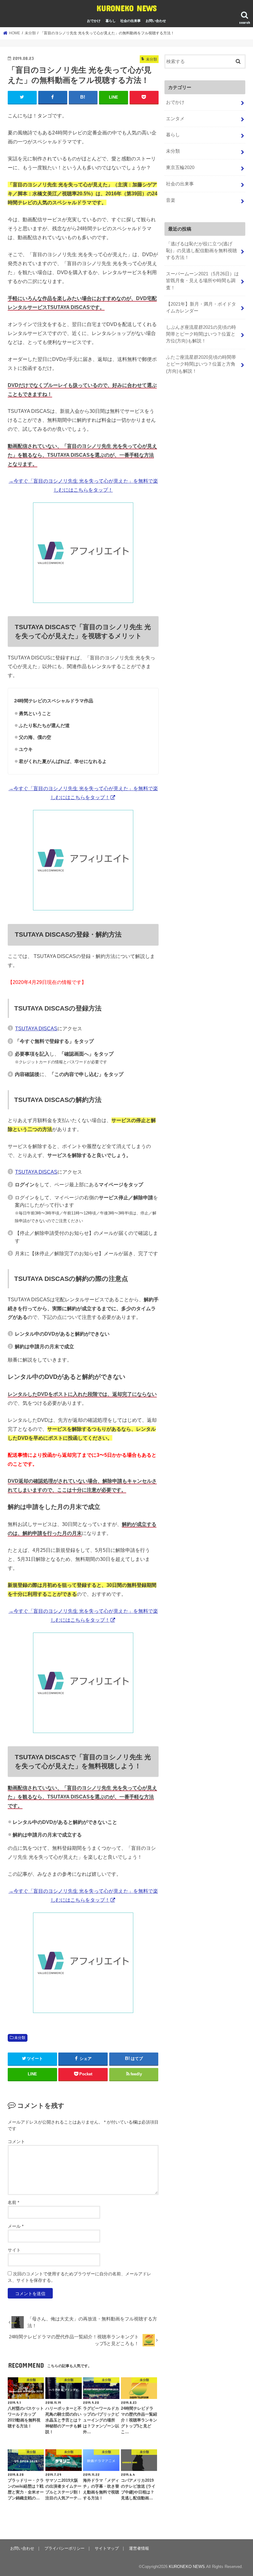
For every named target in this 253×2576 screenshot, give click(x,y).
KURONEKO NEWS (127, 8)
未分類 (20, 2038)
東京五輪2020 (180, 167)
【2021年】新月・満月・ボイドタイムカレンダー (201, 307)
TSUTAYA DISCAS (36, 1028)
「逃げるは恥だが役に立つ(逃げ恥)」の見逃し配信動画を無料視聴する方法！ (201, 251)
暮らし (111, 21)
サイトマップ (107, 2548)
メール (16, 2226)
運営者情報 (139, 2548)
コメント (16, 2142)
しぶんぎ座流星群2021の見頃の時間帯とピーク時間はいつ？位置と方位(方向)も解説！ (201, 334)
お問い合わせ (156, 21)
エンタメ (175, 119)
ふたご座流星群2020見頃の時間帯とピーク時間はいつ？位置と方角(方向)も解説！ (201, 364)
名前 (13, 2202)
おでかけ (94, 21)
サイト (14, 2250)
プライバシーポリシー (64, 2548)
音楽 (171, 200)
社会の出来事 (131, 21)
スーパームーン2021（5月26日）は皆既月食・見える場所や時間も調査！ (202, 281)
